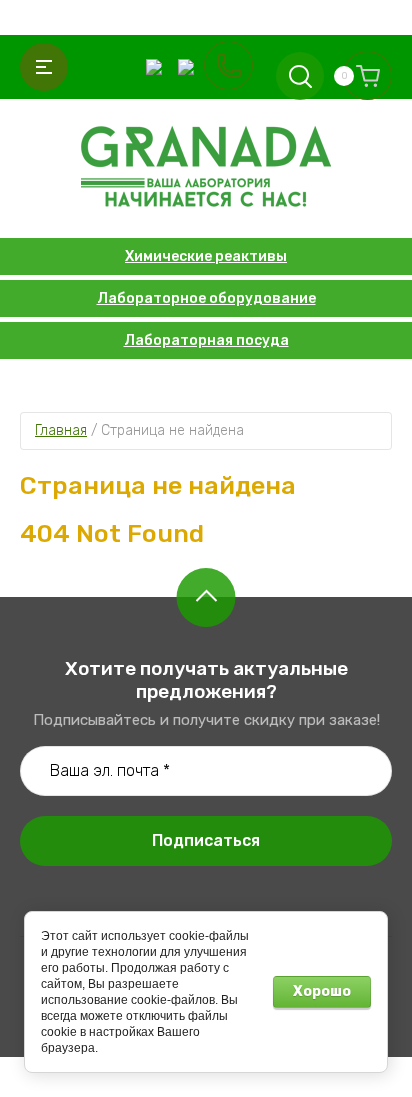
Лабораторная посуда (206, 340)
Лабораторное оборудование (206, 298)
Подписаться (206, 840)
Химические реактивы (206, 256)
